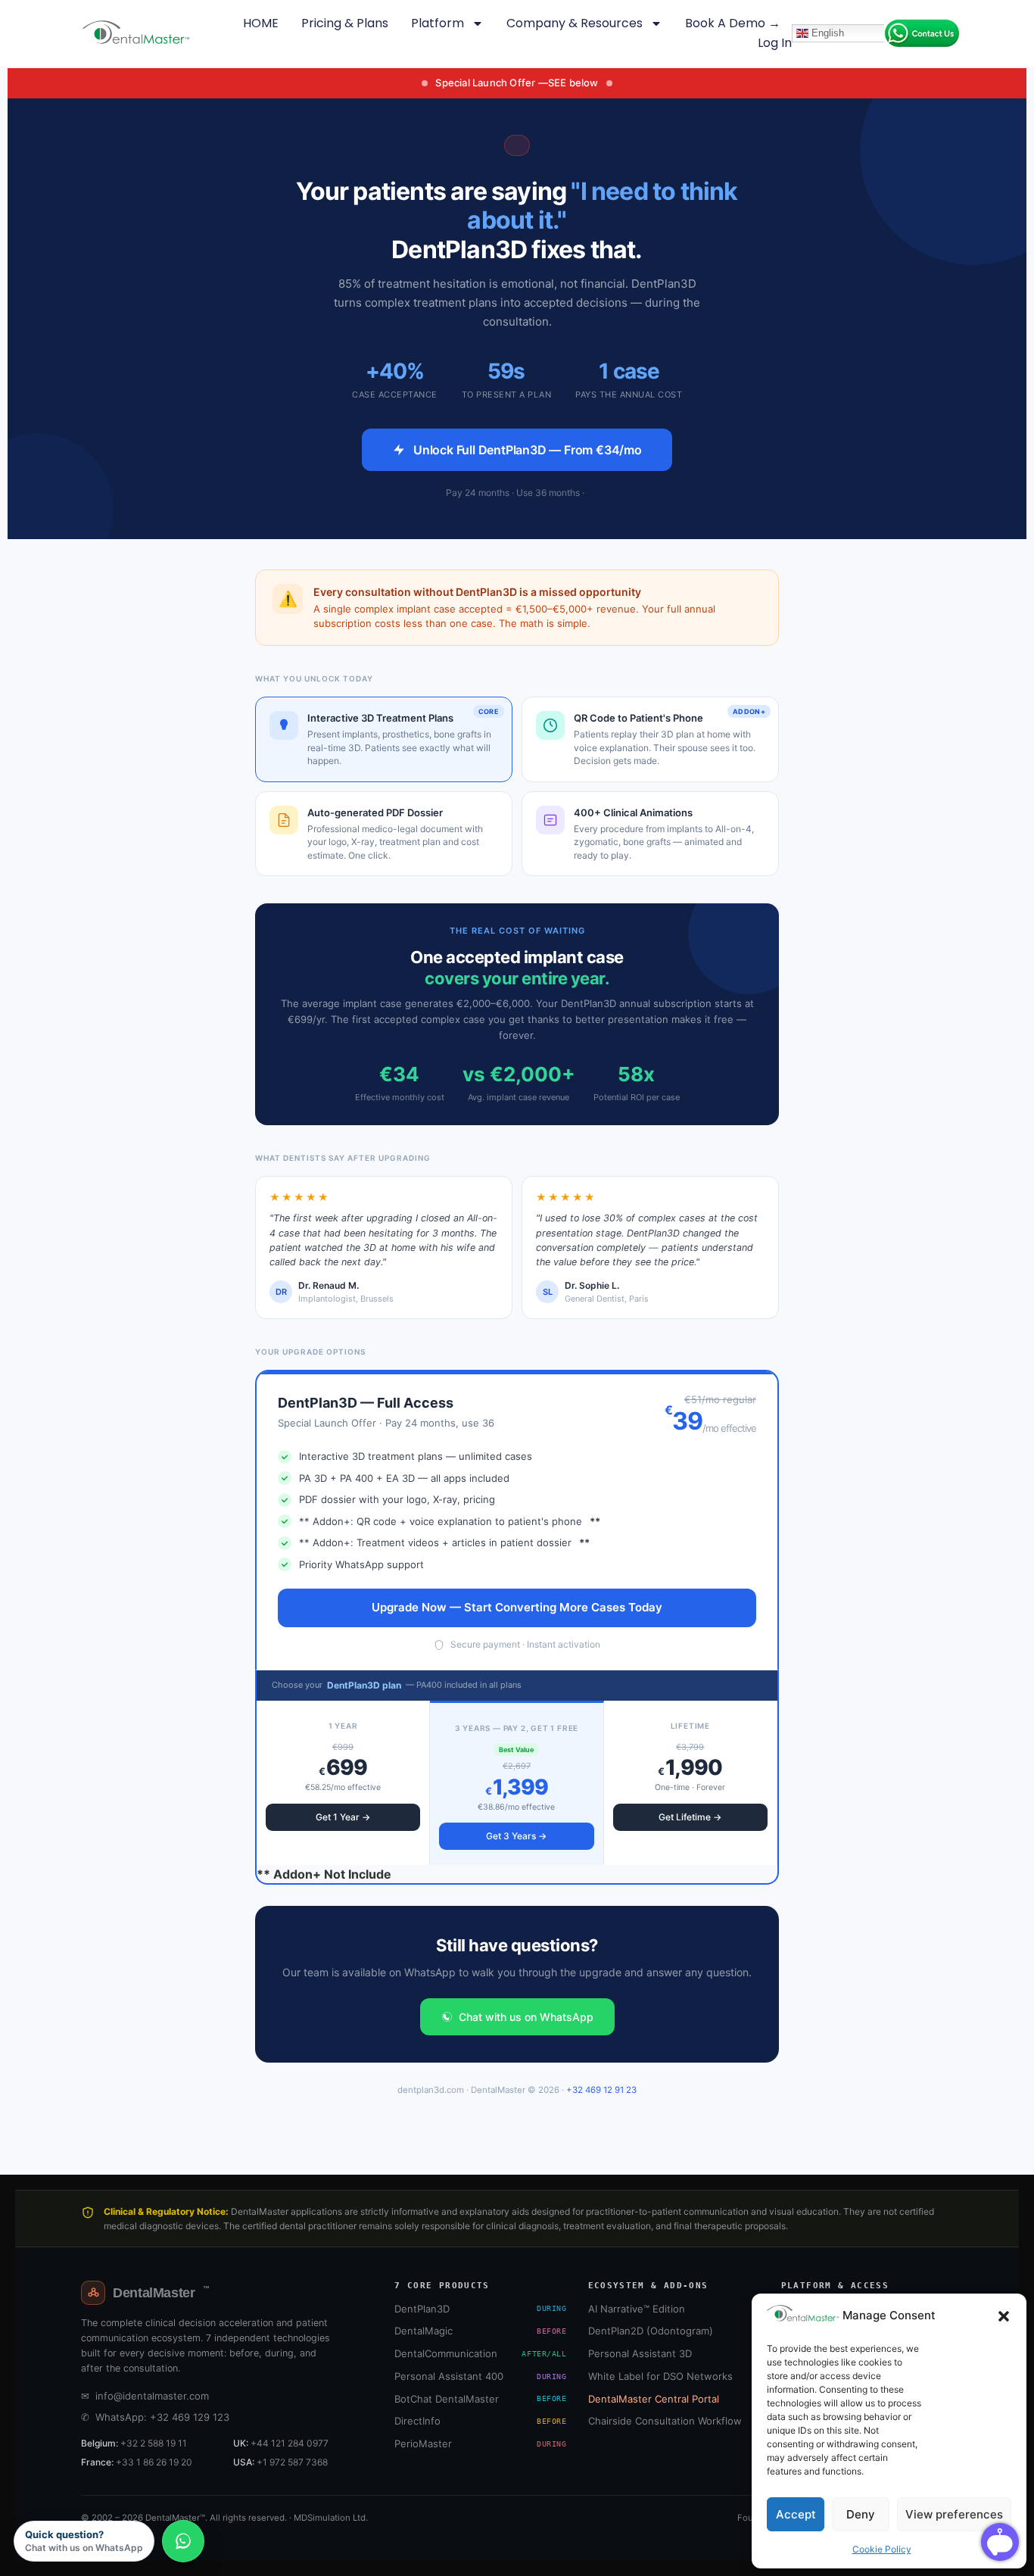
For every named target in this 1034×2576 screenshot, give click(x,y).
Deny (861, 2514)
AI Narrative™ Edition (637, 2309)
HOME (261, 23)
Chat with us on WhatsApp (526, 2017)
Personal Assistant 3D (640, 2353)
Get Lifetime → (690, 1817)
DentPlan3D (480, 2309)
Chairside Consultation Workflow (665, 2421)
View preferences (954, 2514)
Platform (438, 23)
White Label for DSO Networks (660, 2376)
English (826, 32)
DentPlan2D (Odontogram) (651, 2331)
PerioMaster (480, 2443)
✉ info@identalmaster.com (145, 2396)
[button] (1004, 2316)
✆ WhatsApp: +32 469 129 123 (155, 2417)
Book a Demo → (733, 23)
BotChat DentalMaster (480, 2399)
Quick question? (84, 2541)
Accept (796, 2514)
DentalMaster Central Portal (654, 2399)
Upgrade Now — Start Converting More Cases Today (517, 1607)
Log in (775, 43)
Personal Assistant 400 (480, 2376)
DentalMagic (480, 2331)
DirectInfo (480, 2421)
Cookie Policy (882, 2549)
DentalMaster (161, 2293)
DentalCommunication (480, 2353)
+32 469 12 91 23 (601, 2090)
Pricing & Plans (345, 23)
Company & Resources (575, 23)
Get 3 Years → (516, 1836)
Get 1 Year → (343, 1817)
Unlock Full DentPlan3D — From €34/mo (528, 450)
